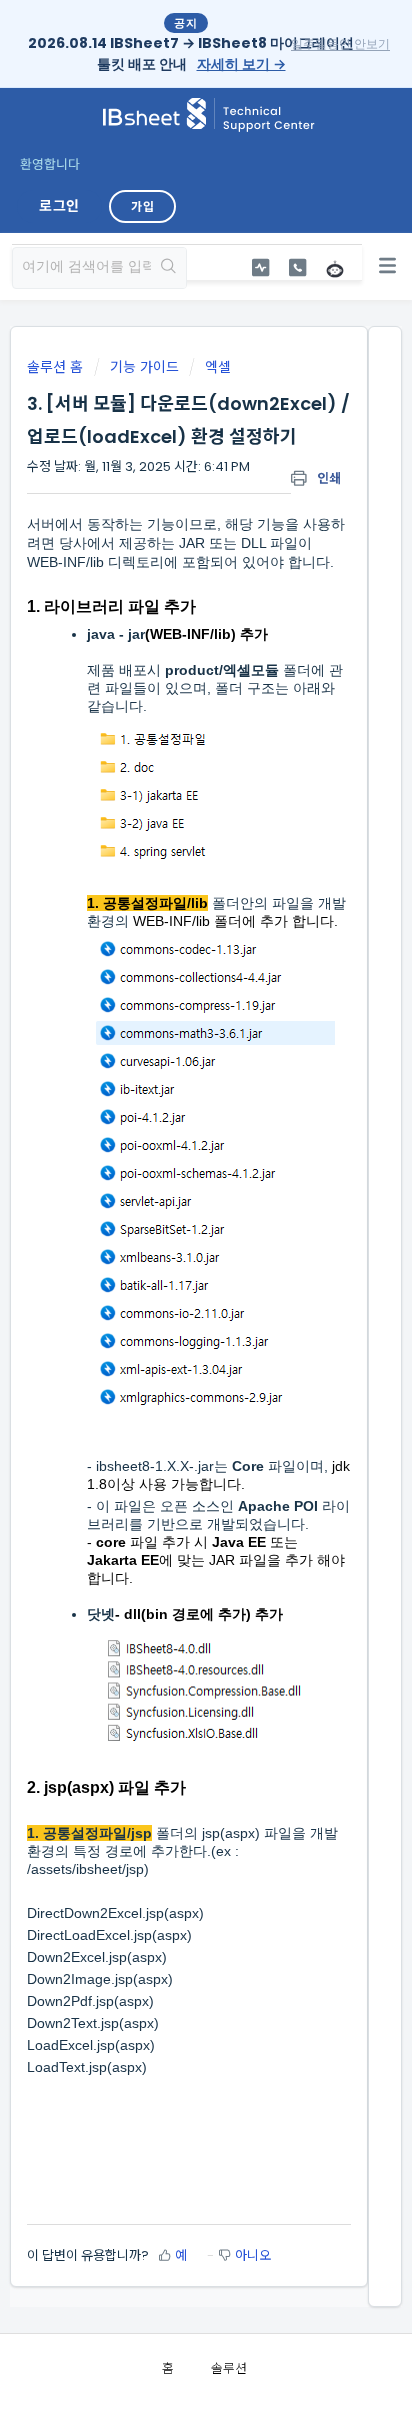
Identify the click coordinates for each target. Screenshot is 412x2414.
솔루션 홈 (57, 367)
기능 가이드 (144, 367)
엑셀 (218, 367)
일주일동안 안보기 (340, 43)
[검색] (168, 268)
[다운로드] (169, 1220)
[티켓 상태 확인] (260, 268)
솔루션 (229, 2368)
